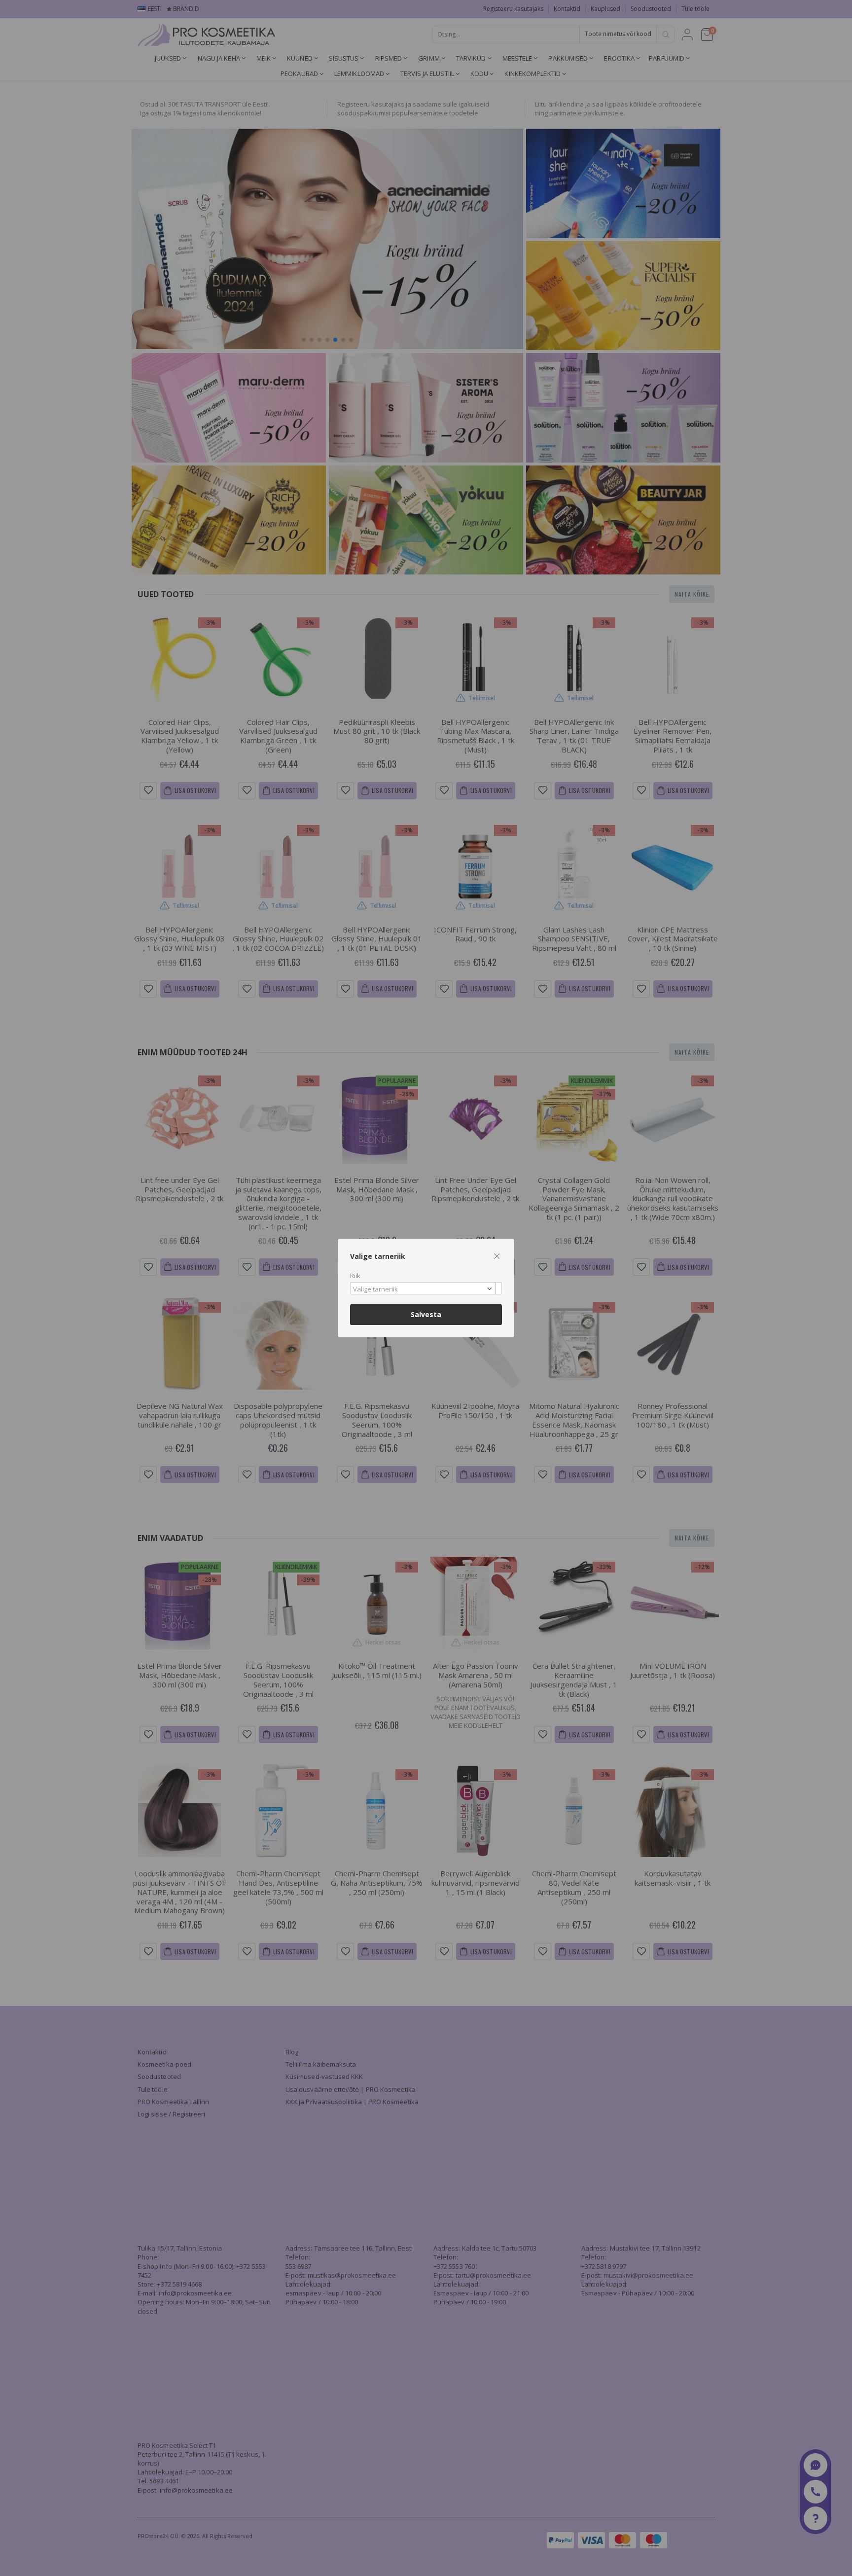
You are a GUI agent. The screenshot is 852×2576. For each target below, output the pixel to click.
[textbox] (424, 1289)
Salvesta (426, 1314)
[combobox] (426, 1288)
